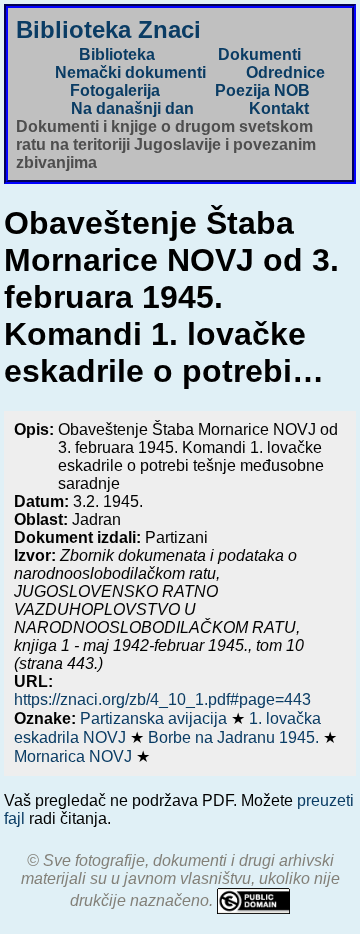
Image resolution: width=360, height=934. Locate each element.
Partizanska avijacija (155, 718)
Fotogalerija (115, 90)
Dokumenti (259, 54)
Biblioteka (117, 54)
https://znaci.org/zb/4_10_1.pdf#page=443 (162, 699)
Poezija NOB (262, 90)
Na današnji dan (132, 108)
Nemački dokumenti (130, 72)
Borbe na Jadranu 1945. (235, 737)
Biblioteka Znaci (108, 29)
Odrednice (285, 72)
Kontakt (279, 108)
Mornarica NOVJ (75, 756)
